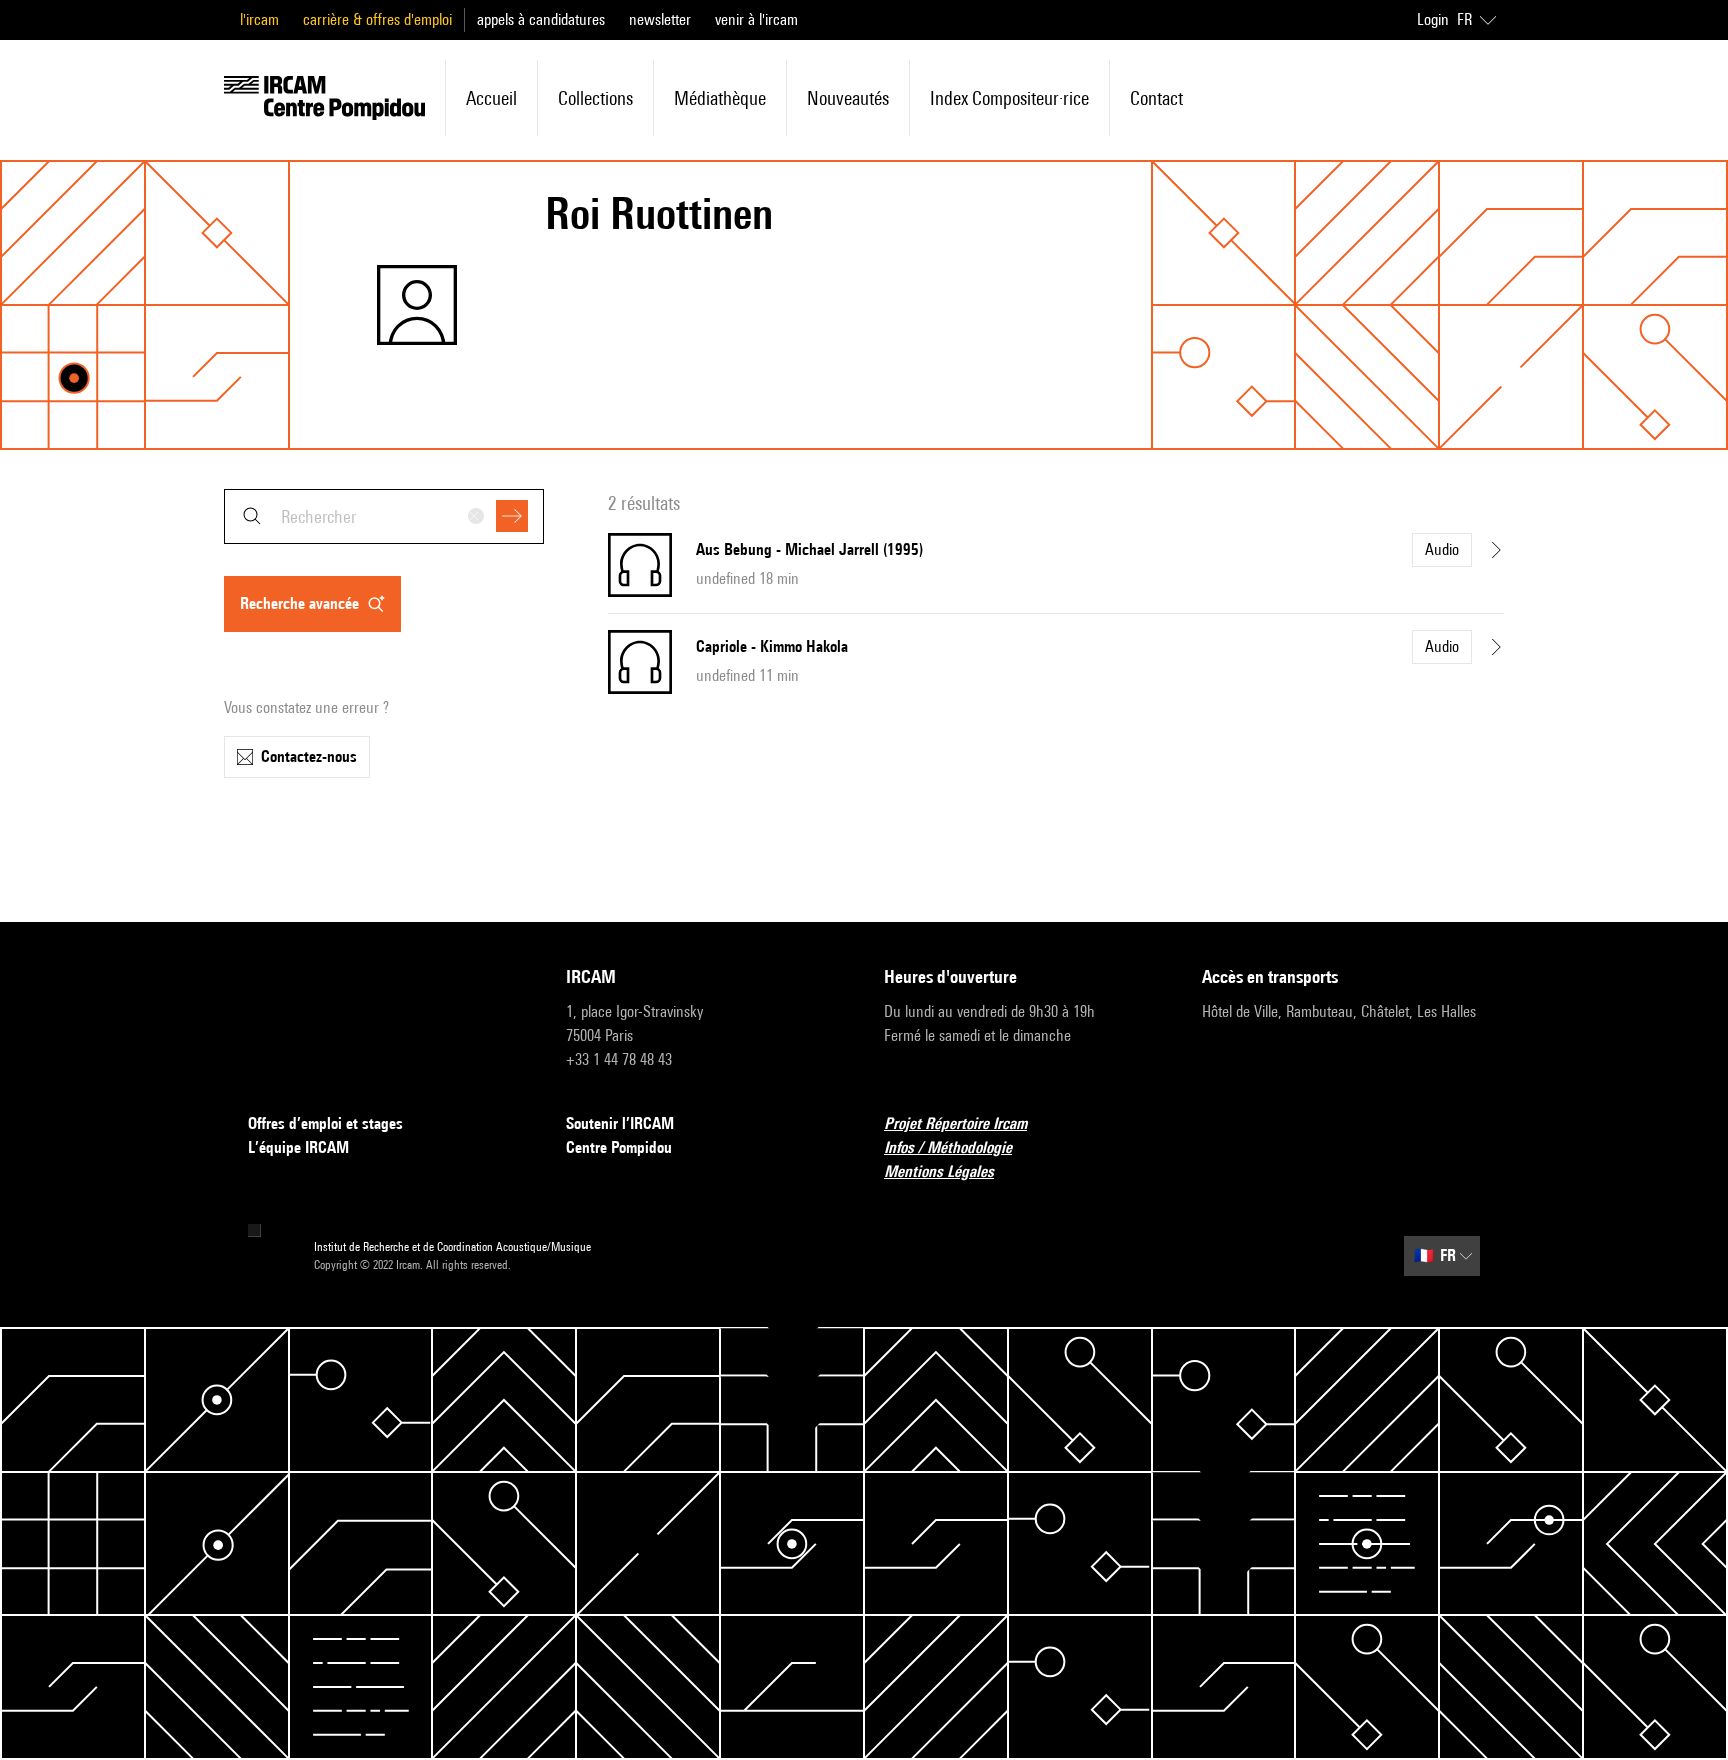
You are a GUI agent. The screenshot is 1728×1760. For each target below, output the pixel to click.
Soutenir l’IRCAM (620, 1123)
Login (1433, 19)
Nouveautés (848, 98)
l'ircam (259, 19)
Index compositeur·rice (1009, 98)
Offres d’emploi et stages (325, 1123)
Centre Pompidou (619, 1147)
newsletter (660, 19)
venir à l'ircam (756, 19)
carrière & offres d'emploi (377, 19)
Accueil (491, 98)
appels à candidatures (541, 19)
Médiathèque (720, 98)
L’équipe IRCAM (298, 1147)
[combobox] (384, 516)
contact (1156, 98)
